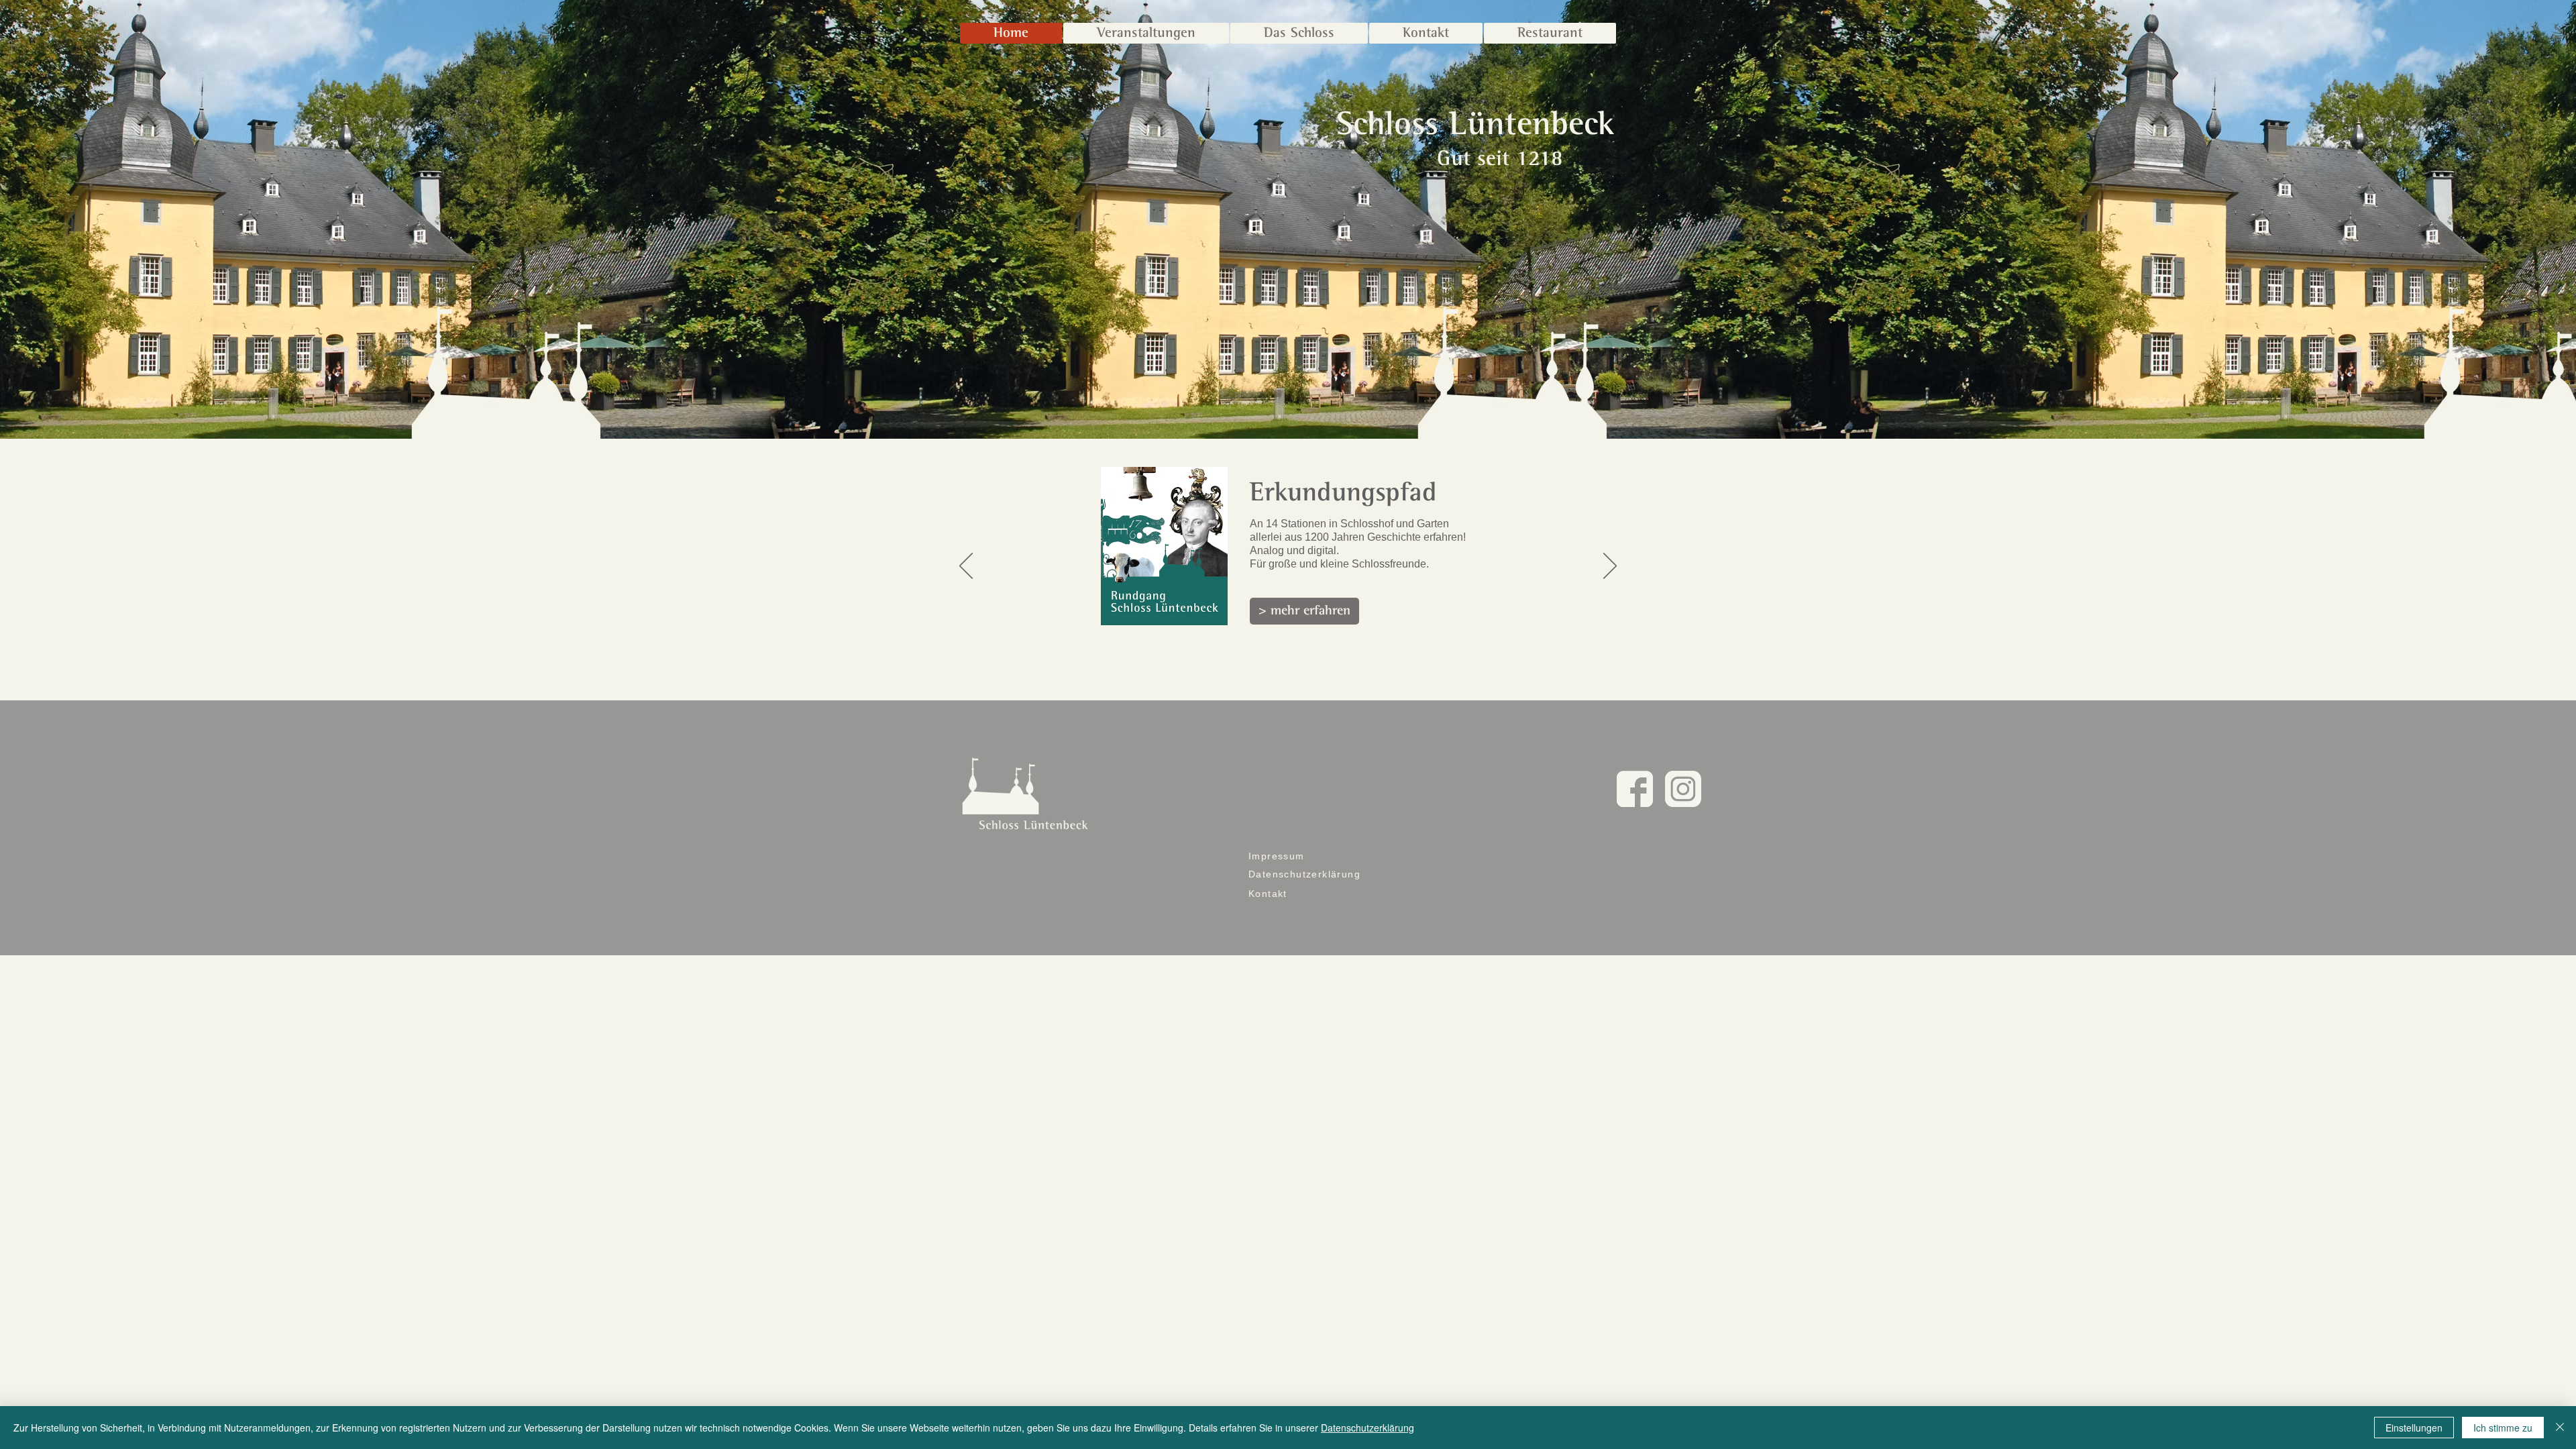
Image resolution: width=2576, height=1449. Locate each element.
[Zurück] (966, 567)
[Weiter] (1610, 567)
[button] (1299, 33)
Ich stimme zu (2503, 1428)
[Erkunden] (1294, 683)
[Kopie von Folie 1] (1281, 683)
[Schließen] (2560, 1428)
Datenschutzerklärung (1367, 1428)
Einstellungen (2414, 1428)
